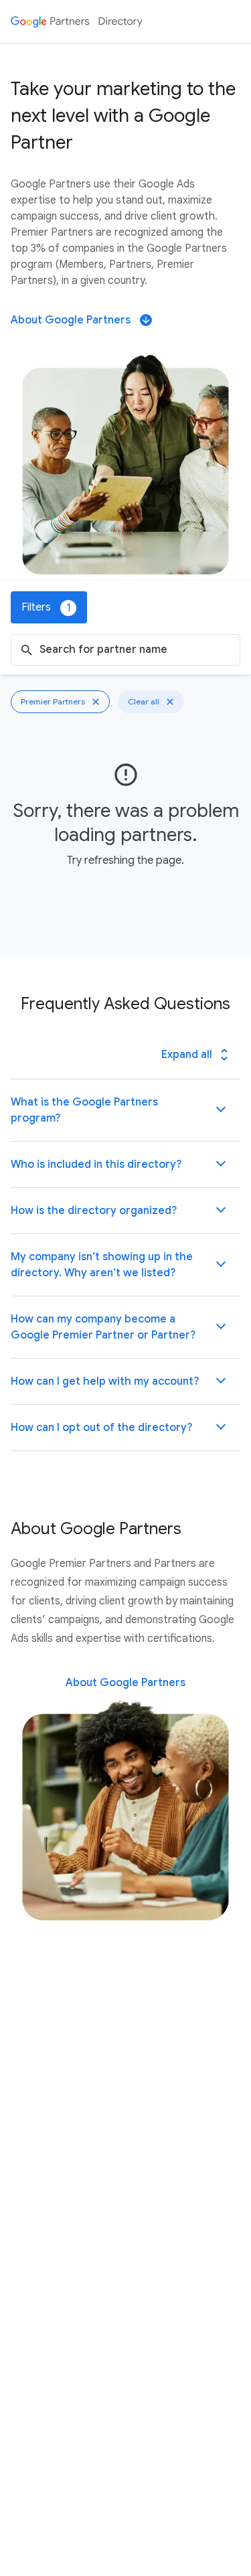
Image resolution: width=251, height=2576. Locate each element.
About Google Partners (81, 320)
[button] (125, 1110)
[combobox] (137, 650)
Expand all (197, 1055)
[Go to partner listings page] (77, 21)
